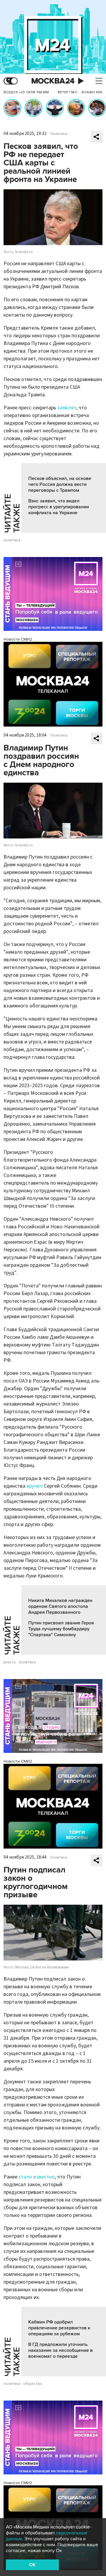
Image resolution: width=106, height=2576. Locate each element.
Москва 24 (53, 81)
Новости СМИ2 (18, 639)
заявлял (67, 408)
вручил (35, 1486)
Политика (59, 134)
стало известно (37, 2177)
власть (10, 1662)
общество (33, 2384)
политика (12, 540)
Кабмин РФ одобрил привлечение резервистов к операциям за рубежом (59, 2328)
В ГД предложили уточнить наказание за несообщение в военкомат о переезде (61, 2350)
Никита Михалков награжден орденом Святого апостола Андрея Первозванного (60, 1606)
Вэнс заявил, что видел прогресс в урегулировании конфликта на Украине (59, 507)
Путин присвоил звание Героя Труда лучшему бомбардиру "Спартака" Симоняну (61, 1629)
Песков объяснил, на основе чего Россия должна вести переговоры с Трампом (60, 484)
